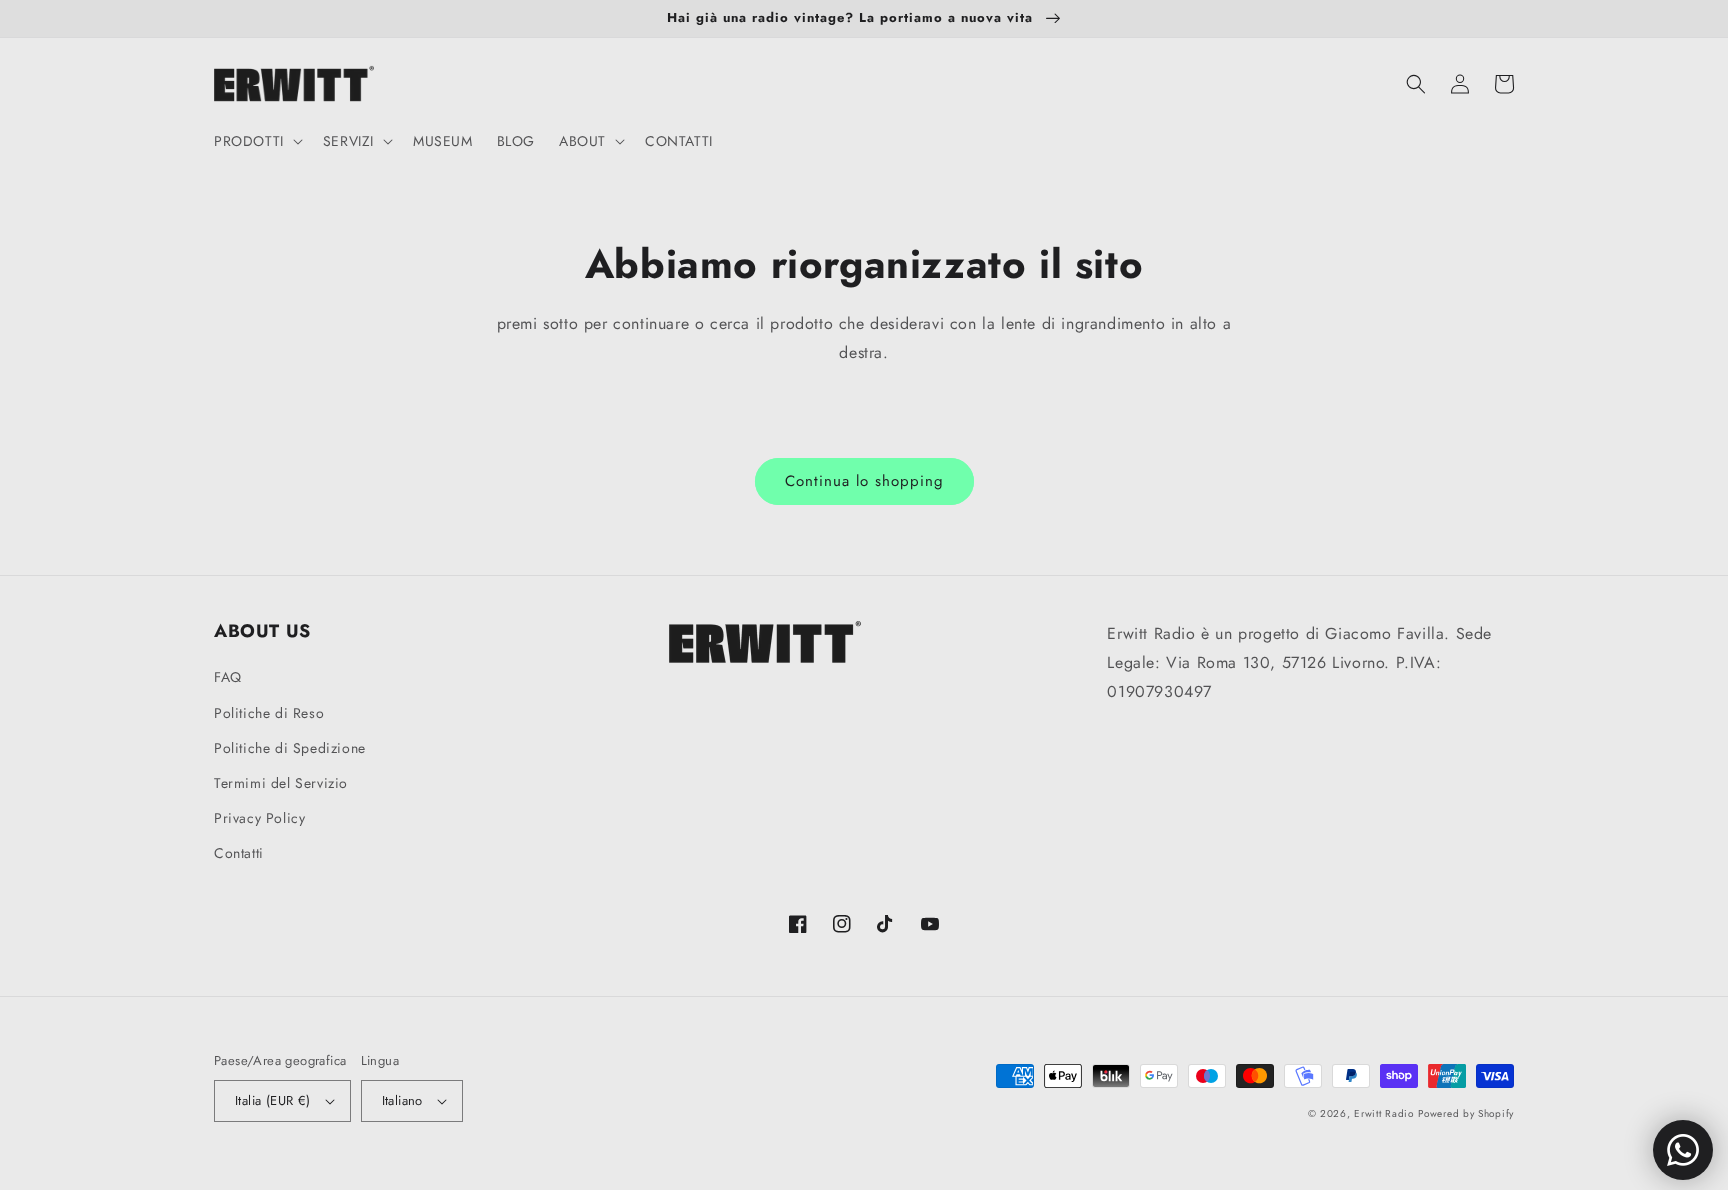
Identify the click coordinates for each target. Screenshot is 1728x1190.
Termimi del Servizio (281, 783)
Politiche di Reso (269, 713)
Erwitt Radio (1383, 1113)
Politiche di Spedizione (290, 748)
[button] (256, 141)
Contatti (239, 853)
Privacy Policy (259, 818)
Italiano (402, 1100)
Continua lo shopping (864, 481)
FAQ (228, 677)
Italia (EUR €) (273, 1100)
